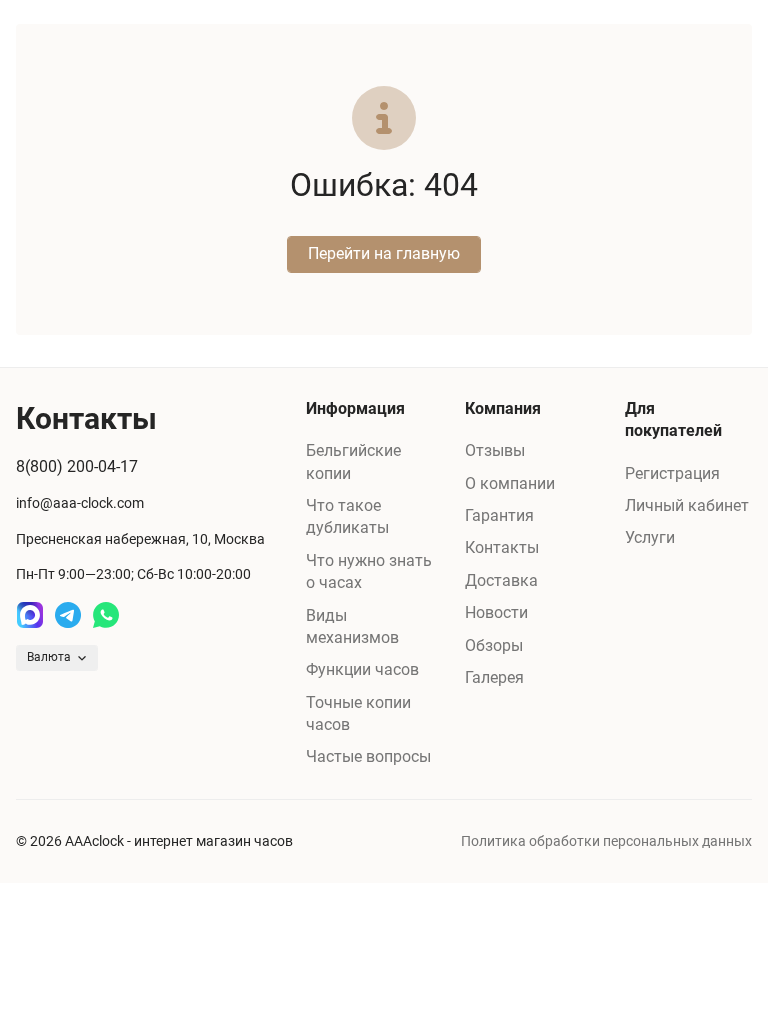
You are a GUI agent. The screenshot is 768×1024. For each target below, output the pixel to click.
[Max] (30, 615)
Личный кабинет (687, 505)
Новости (496, 612)
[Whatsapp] (106, 615)
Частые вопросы (368, 756)
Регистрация (672, 473)
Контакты (502, 547)
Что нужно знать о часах (369, 571)
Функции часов (362, 669)
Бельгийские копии (353, 461)
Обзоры (494, 645)
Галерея (494, 677)
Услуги (650, 537)
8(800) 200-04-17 (77, 466)
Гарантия (499, 515)
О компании (510, 483)
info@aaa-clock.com (80, 503)
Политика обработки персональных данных (606, 841)
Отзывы (495, 450)
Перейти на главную (384, 253)
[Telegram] (68, 615)
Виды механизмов (352, 626)
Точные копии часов (358, 713)
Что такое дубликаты (347, 516)
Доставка (501, 580)
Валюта (49, 657)
